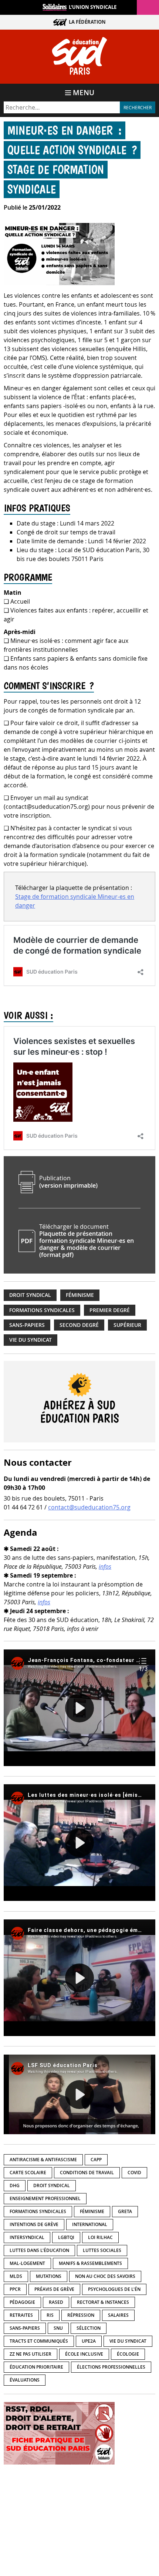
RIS (50, 2315)
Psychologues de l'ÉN (114, 2289)
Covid (134, 2173)
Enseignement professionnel (45, 2198)
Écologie (128, 2354)
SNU (58, 2328)
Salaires (118, 2315)
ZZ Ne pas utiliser (31, 2354)
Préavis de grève (54, 2289)
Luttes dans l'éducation (39, 2250)
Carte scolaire (28, 2173)
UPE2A (89, 2341)
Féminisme (80, 1295)
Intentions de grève (34, 2224)
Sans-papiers (27, 1325)
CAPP (96, 2160)
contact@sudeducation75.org (89, 1507)
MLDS (16, 2276)
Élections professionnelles (111, 2367)
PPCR (15, 2289)
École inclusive (84, 2354)
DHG (15, 2185)
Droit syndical (30, 1295)
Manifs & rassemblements (90, 2263)
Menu (84, 93)
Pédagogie (22, 2302)
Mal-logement (27, 2263)
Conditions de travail (87, 2173)
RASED (56, 2302)
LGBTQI (66, 2237)
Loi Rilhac (100, 2237)
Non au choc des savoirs (105, 2276)
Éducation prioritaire (36, 2367)
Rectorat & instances (103, 2302)
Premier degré (110, 1310)
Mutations (49, 2276)
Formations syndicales (42, 1310)
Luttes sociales (102, 2250)
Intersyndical (27, 2237)
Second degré (79, 1325)
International (90, 2224)
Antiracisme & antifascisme (43, 2160)
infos (105, 1566)
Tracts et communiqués (39, 2341)
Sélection (89, 2328)
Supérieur (127, 1325)
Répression (81, 2315)
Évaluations (25, 2380)
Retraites (21, 2315)
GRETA (125, 2211)
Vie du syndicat (31, 1340)
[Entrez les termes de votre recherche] (62, 107)
